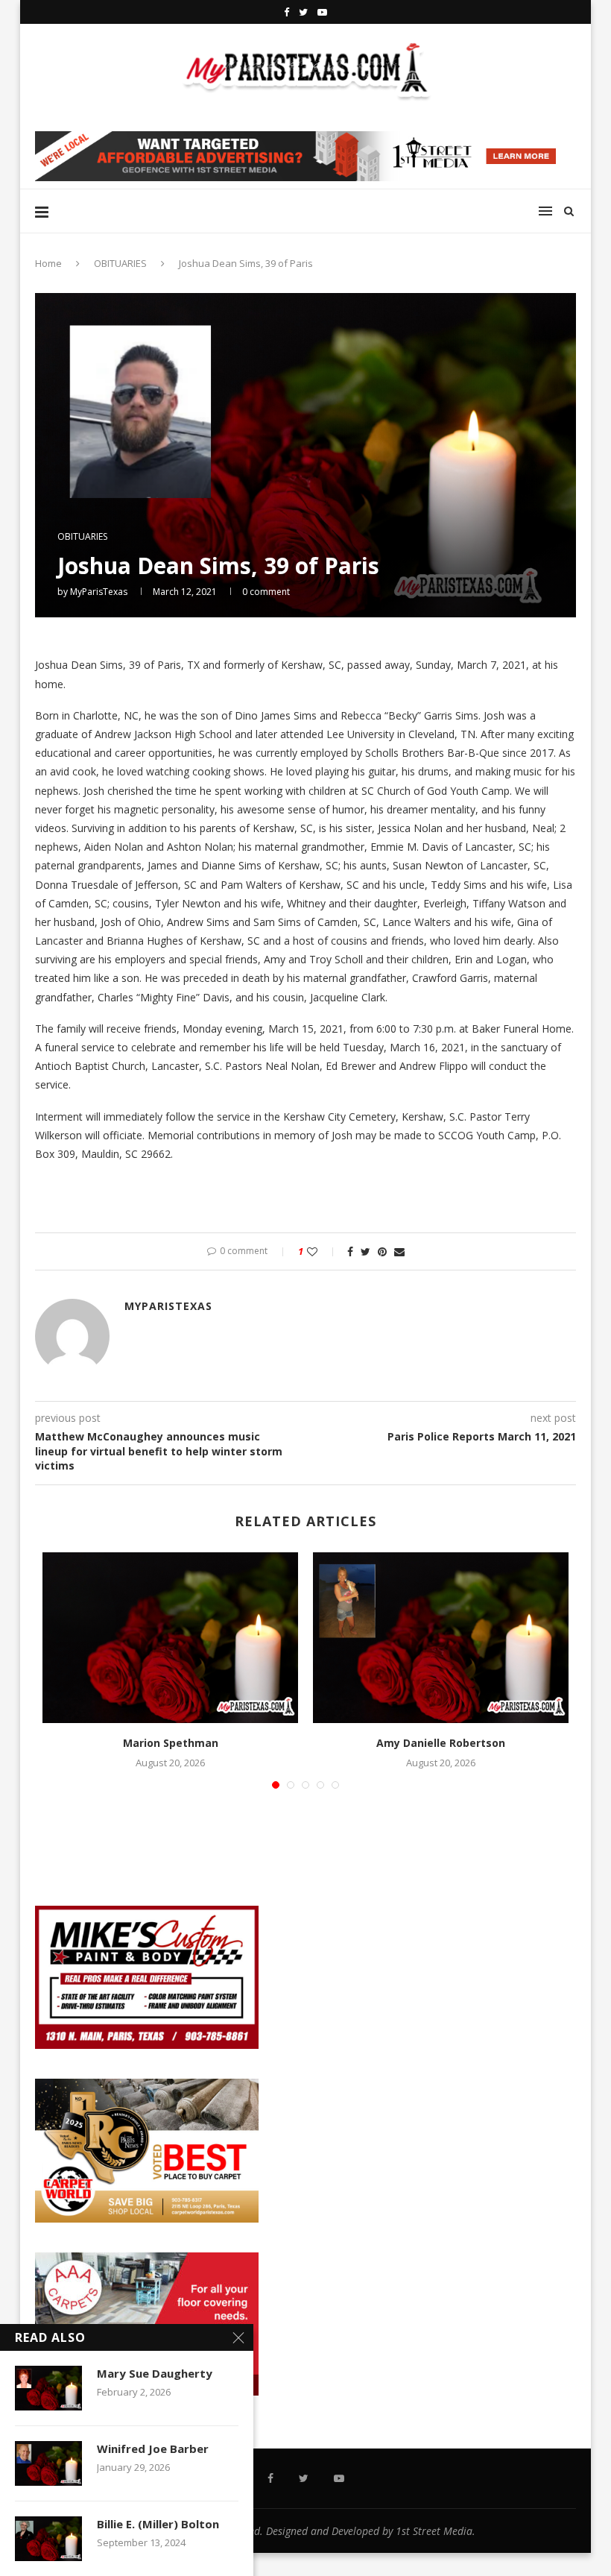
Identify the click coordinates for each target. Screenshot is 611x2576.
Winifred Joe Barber (153, 2449)
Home (48, 263)
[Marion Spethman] (170, 1638)
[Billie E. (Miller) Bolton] (48, 2539)
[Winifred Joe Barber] (48, 2463)
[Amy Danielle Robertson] (441, 1638)
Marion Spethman (171, 1743)
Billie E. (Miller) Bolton (158, 2524)
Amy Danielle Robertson (441, 1743)
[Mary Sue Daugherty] (48, 2388)
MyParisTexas (99, 592)
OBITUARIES (120, 263)
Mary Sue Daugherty (155, 2373)
